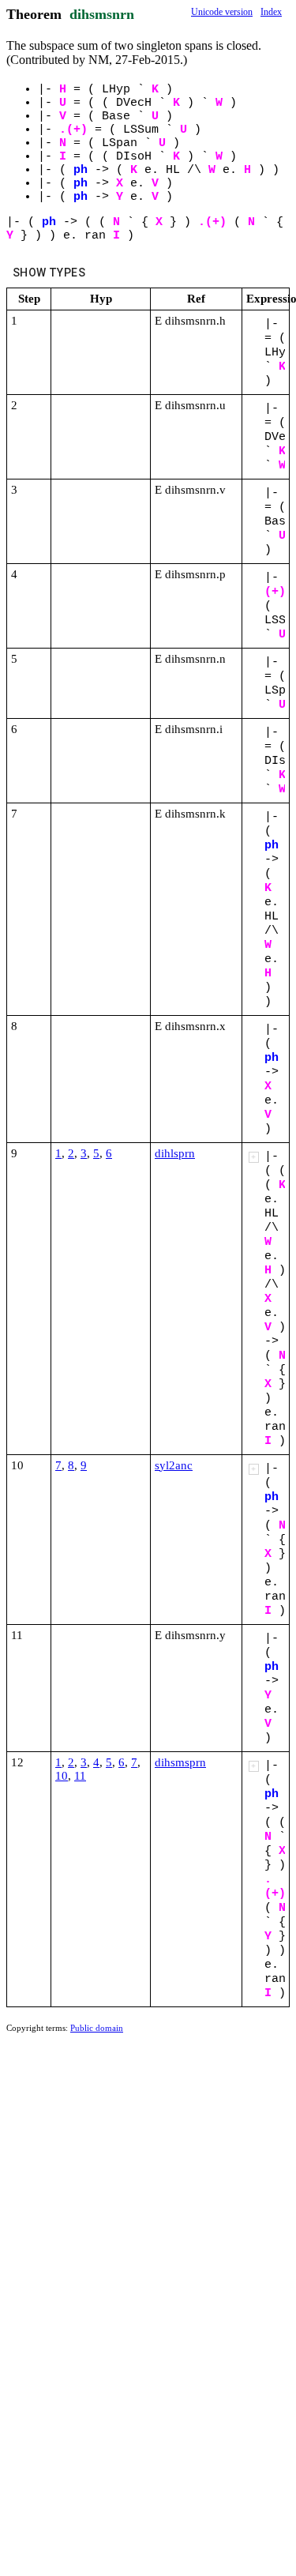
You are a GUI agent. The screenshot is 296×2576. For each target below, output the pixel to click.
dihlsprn (175, 1153)
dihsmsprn (180, 1762)
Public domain (97, 2028)
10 (62, 1776)
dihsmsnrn (102, 14)
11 (80, 1776)
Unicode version (222, 12)
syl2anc (174, 1465)
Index (271, 12)
